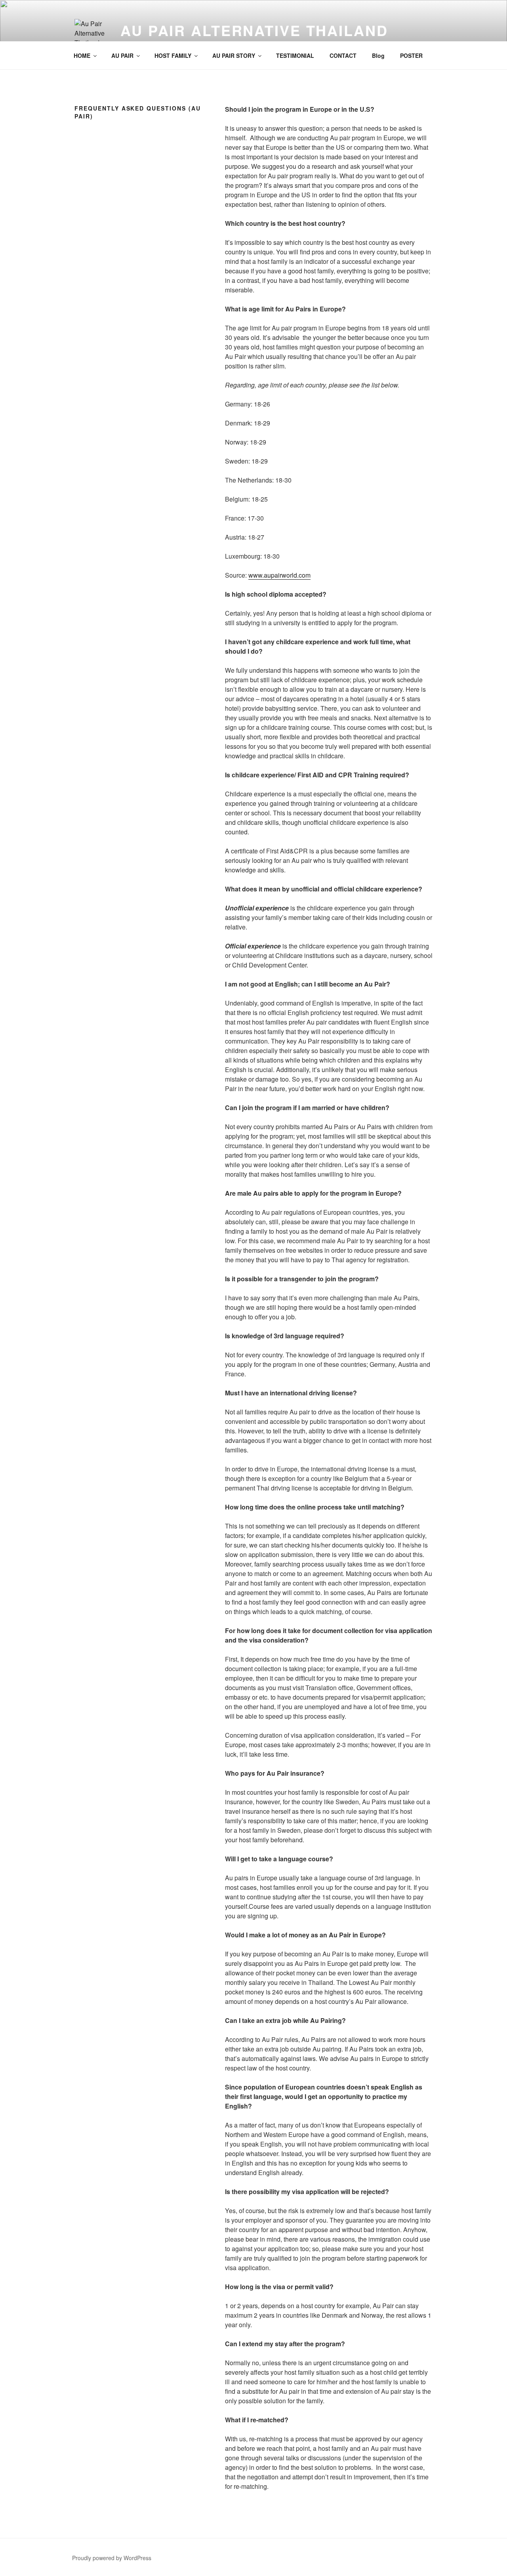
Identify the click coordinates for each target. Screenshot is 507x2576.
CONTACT (343, 55)
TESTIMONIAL (295, 55)
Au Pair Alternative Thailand (254, 30)
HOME (82, 55)
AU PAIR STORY (234, 55)
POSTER (411, 55)
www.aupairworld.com (279, 575)
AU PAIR (122, 55)
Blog (378, 55)
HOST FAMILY (173, 55)
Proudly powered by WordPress (112, 2558)
